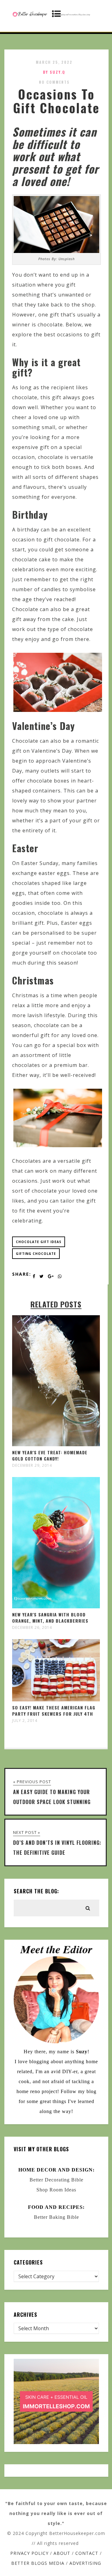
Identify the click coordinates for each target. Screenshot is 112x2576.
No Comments (54, 82)
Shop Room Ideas (56, 2190)
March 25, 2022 (54, 62)
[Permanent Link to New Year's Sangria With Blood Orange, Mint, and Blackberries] (56, 1606)
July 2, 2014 (25, 1721)
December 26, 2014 (32, 1628)
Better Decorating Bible (56, 2180)
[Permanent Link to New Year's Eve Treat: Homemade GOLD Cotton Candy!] (56, 1444)
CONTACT (87, 2553)
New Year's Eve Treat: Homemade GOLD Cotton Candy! (50, 1455)
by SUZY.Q (54, 72)
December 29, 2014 (32, 1466)
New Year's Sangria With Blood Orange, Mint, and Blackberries (50, 1618)
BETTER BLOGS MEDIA (38, 2563)
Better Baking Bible (56, 2217)
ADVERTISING (85, 2563)
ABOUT (62, 2553)
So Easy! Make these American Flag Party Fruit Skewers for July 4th (54, 1711)
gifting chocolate (36, 1254)
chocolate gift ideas (39, 1242)
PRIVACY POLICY (29, 2553)
